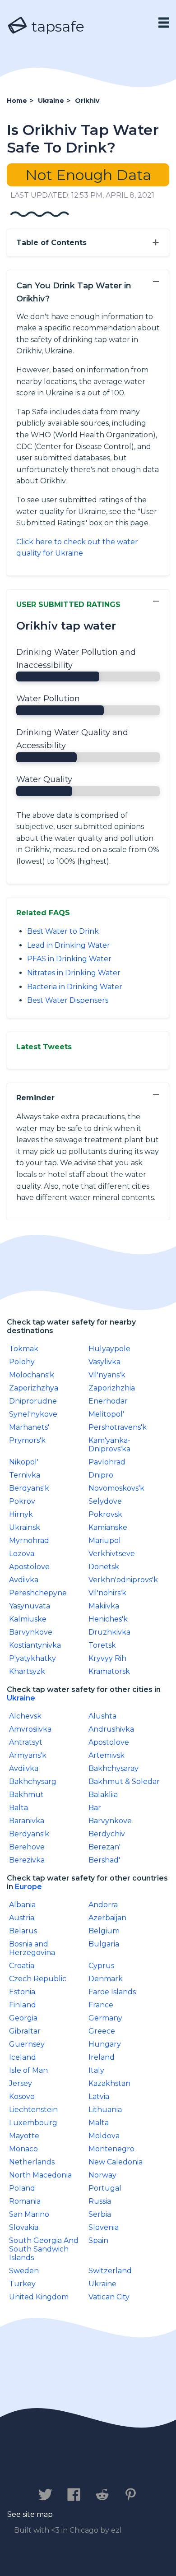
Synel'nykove (33, 1414)
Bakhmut (26, 1795)
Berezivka (27, 1860)
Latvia (99, 2096)
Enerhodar (108, 1401)
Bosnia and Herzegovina (32, 1948)
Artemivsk (107, 1755)
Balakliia (103, 1795)
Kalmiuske (28, 1619)
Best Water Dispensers (68, 1000)
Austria (22, 1918)
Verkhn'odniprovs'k (123, 1580)
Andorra (103, 1905)
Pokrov (22, 1501)
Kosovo (22, 2096)
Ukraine (21, 1698)
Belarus (23, 1931)
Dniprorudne (33, 1401)
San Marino (29, 2214)
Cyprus (101, 1966)
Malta (99, 2123)
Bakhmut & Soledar (124, 1781)
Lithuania (105, 2110)
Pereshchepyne (38, 1593)
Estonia (22, 1992)
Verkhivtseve (112, 1554)
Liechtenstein (33, 2110)
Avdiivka (24, 1580)
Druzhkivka (109, 1632)
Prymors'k (27, 1440)
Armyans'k (28, 1755)
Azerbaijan (107, 1918)
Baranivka (27, 1821)
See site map (30, 2514)
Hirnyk (21, 1514)
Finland (23, 2005)
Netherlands (32, 2162)
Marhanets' (29, 1427)
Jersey (21, 2083)
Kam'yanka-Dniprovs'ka (109, 1445)
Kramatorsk (109, 1671)
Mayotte (24, 2136)
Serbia (100, 2214)
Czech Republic (38, 1979)
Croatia (22, 1966)
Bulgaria (104, 1944)
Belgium (104, 1931)
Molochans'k (32, 1375)
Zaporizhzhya (34, 1388)
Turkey (22, 2284)
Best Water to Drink (63, 931)
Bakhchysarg (33, 1781)
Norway (102, 2175)
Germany (105, 2018)
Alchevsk (25, 1716)
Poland (22, 2188)
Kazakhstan (109, 2083)
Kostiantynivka (35, 1645)
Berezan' (104, 1847)
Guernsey (27, 2044)
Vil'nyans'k (107, 1375)
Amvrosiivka (30, 1729)
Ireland (102, 2057)
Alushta (102, 1716)
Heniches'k (108, 1619)
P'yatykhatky (32, 1658)
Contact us (32, 2467)
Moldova (104, 2136)
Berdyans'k (29, 1488)
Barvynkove (31, 1632)
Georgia (23, 2018)
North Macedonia (40, 2175)
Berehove (27, 1847)
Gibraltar (25, 2031)
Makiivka (104, 1606)
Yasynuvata (30, 1606)
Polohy (22, 1362)
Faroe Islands (112, 1992)
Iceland (23, 2057)
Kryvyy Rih (107, 1658)
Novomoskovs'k (116, 1488)
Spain (98, 2240)
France (101, 2005)
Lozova (22, 1554)
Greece (102, 2031)
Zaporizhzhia (112, 1388)
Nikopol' (24, 1462)
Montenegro (111, 2149)
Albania (22, 1905)
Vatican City (109, 2297)
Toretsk (102, 1645)
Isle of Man (28, 2070)
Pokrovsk (105, 1514)
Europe (28, 1887)
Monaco (23, 2149)
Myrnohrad (29, 1541)
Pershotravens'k (118, 1427)
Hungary (105, 2044)
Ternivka (25, 1475)
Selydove (105, 1501)
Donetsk (104, 1567)
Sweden (24, 2271)
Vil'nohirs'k (107, 1593)
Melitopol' (106, 1414)
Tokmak (24, 1349)
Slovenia (104, 2227)
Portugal (105, 2188)
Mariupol (105, 1541)
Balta (19, 1808)
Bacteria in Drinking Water (75, 987)
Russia (100, 2201)
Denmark (106, 1979)
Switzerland (110, 2271)
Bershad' (104, 1860)
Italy (96, 2070)
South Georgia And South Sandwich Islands (44, 2249)
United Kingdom (39, 2297)
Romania (25, 2201)
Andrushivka (111, 1729)
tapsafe (56, 26)
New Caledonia (116, 2162)
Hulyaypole (109, 1349)
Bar (95, 1808)
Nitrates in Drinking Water (74, 973)
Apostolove (29, 1567)
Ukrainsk (25, 1527)
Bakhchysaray (113, 1768)
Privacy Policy (100, 2467)
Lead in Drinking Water (69, 945)
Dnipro (101, 1475)
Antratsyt (26, 1742)
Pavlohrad (107, 1462)
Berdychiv (107, 1834)
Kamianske (108, 1527)
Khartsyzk (27, 1671)
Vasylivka (104, 1362)
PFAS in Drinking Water (69, 959)
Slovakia (24, 2227)
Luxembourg (33, 2123)
